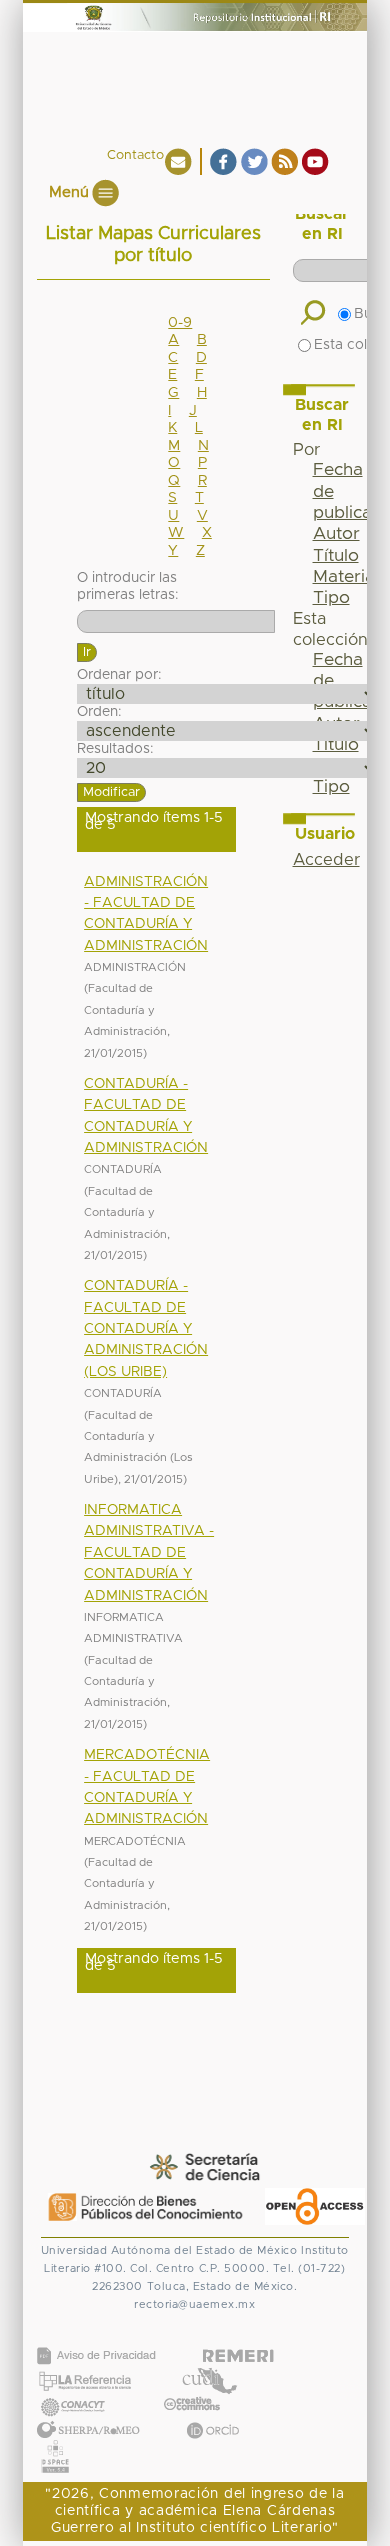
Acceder (326, 860)
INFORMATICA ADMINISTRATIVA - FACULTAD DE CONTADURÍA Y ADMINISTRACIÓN (149, 1553)
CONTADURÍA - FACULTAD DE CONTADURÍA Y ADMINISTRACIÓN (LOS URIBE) (146, 1329)
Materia (344, 577)
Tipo (331, 598)
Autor (336, 534)
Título (336, 556)
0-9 (180, 323)
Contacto (135, 155)
